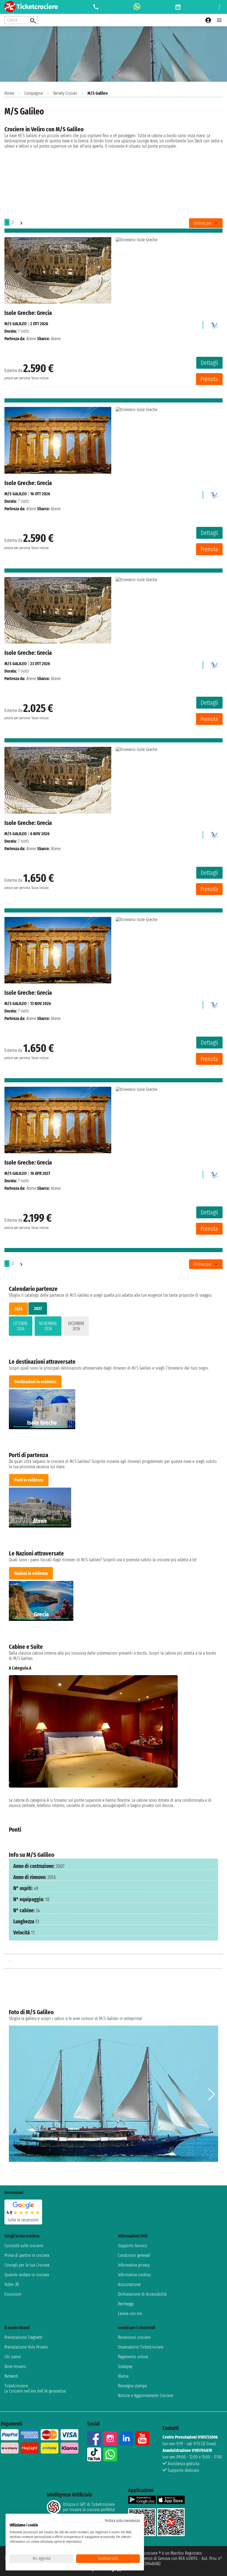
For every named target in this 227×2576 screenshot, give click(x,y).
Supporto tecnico (132, 2246)
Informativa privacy (134, 2265)
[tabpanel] (114, 1327)
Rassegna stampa (132, 2386)
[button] (212, 1739)
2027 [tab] (38, 1308)
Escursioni (13, 2294)
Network (11, 2376)
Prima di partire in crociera (27, 2255)
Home (9, 93)
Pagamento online (133, 2357)
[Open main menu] (219, 20)
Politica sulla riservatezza (122, 2521)
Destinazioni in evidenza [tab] (35, 1382)
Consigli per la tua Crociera (27, 2265)
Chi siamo (13, 2357)
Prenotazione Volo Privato (26, 2347)
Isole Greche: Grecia (28, 313)
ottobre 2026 (21, 1326)
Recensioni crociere (134, 2337)
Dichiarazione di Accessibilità (142, 2294)
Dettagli (209, 363)
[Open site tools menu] (219, 7)
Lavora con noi (130, 2314)
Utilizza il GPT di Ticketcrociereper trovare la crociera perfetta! (89, 2507)
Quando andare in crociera (27, 2275)
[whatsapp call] (137, 7)
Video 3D (12, 2284)
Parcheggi (126, 2304)
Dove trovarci (15, 2366)
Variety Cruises (65, 93)
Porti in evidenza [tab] (29, 1480)
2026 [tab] (19, 1309)
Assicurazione (129, 2284)
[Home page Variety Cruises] (214, 324)
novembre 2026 (48, 1326)
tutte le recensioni (23, 2220)
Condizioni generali (134, 2255)
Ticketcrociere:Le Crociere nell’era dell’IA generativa (35, 2388)
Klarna (123, 2376)
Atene (31, 339)
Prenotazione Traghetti (24, 2337)
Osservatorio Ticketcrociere (141, 2347)
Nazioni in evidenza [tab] (31, 1573)
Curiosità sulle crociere (24, 2246)
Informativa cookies (134, 2275)
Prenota (209, 379)
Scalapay (125, 2366)
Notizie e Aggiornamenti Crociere (146, 2396)
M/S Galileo (16, 324)
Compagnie (34, 93)
